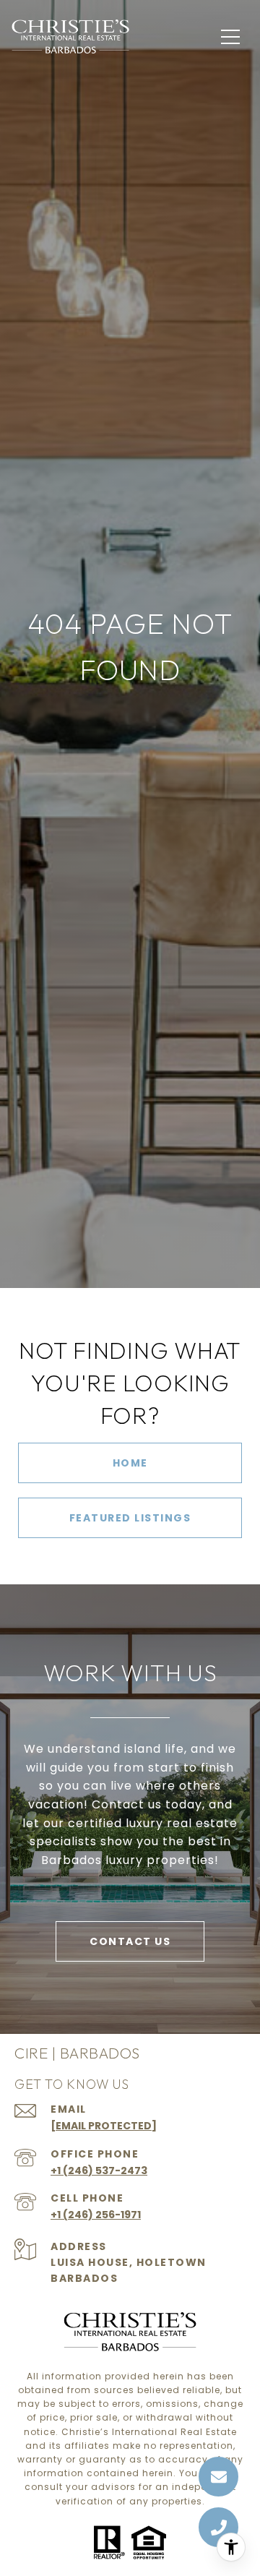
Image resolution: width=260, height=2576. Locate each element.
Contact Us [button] (130, 1941)
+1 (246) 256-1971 (96, 2215)
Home (130, 1463)
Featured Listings (130, 1518)
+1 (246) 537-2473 (99, 2171)
